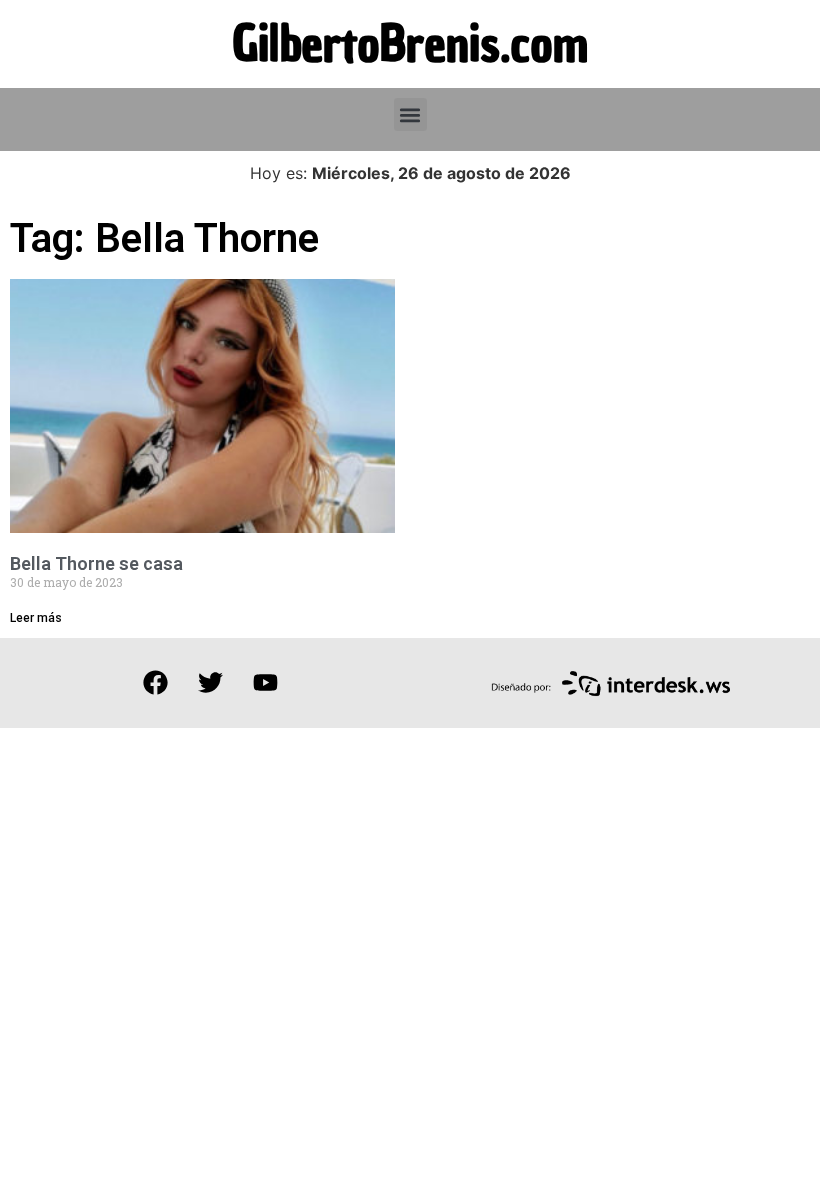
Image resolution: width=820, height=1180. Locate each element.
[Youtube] (265, 683)
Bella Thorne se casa (96, 563)
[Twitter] (210, 683)
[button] (410, 114)
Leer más (36, 618)
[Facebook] (155, 683)
